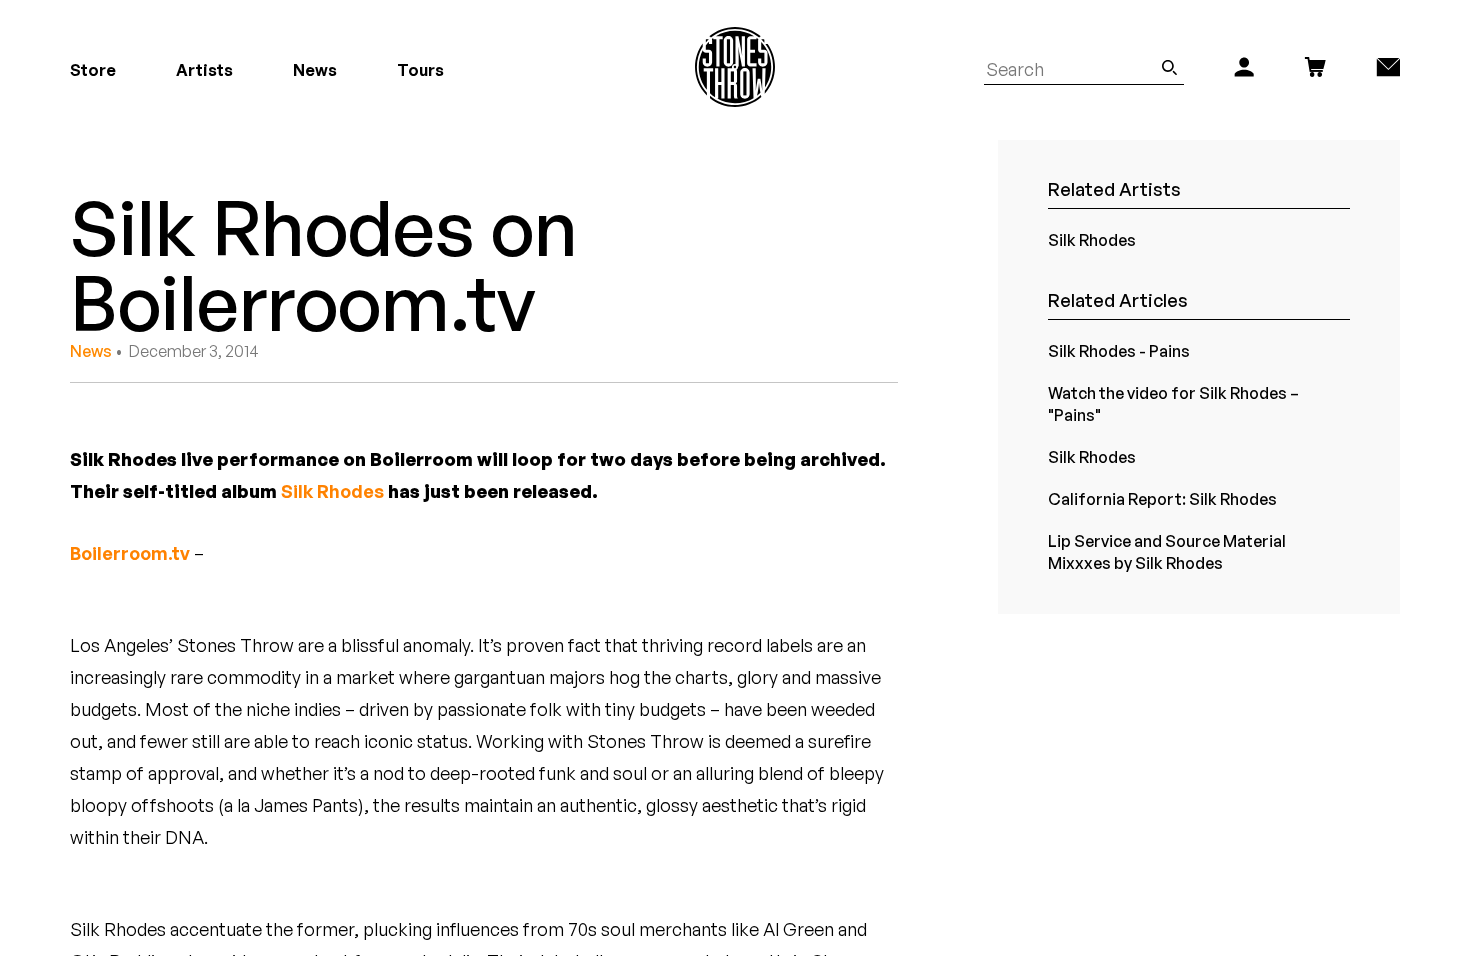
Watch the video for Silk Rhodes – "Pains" (1173, 404)
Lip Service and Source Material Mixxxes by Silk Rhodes (1167, 552)
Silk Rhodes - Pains (1119, 351)
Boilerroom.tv (130, 553)
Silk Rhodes (332, 491)
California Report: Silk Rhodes (1162, 499)
